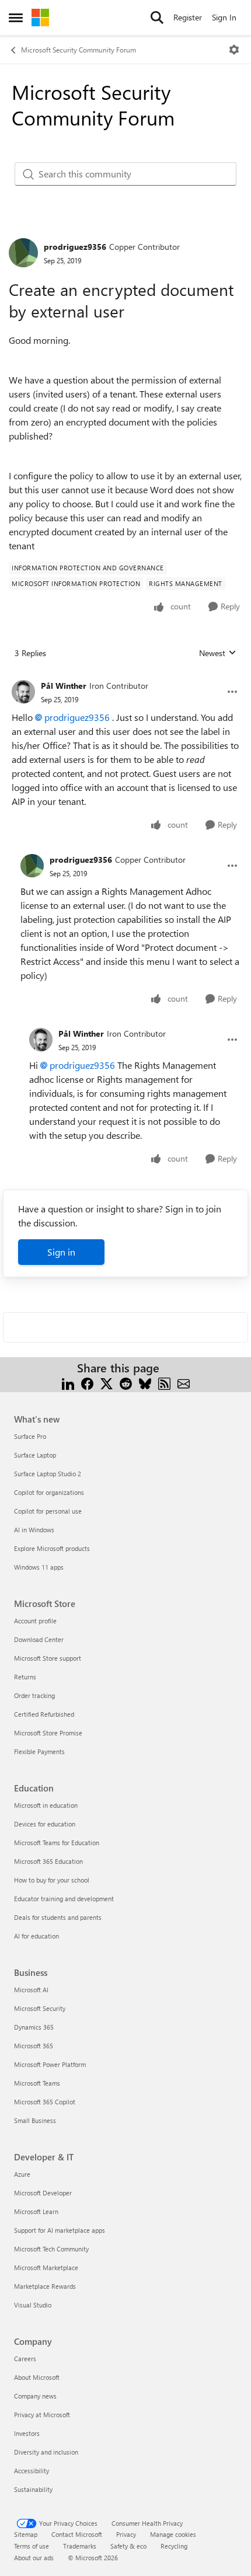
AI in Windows (34, 1530)
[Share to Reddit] (126, 1382)
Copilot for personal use (48, 1511)
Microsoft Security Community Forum (79, 50)
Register (188, 17)
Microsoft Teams (37, 2083)
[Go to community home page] (40, 18)
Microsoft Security (40, 2008)
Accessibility (32, 2471)
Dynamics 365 (34, 2027)
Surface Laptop (35, 1455)
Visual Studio (33, 2305)
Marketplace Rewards (45, 2286)
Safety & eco (128, 2546)
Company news (35, 2396)
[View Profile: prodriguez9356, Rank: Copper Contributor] (23, 253)
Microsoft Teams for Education (57, 1843)
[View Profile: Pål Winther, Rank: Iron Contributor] (23, 692)
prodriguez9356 (75, 247)
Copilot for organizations (49, 1492)
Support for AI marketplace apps (60, 2230)
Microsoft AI (31, 1990)
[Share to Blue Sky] (145, 1382)
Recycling (174, 2546)
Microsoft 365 (34, 2046)
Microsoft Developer (43, 2193)
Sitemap (26, 2534)
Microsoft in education (46, 1805)
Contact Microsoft (77, 2534)
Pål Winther (64, 686)
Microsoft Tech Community (51, 2249)
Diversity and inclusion (46, 2452)
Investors (27, 2433)
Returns (25, 1677)
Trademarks (80, 2546)
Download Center (39, 1639)
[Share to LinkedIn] (68, 1382)
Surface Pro (30, 1436)
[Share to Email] (184, 1382)
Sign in (61, 1252)
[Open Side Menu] (16, 18)
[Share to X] (107, 1382)
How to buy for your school (52, 1880)
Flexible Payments (39, 1751)
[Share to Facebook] (87, 1382)
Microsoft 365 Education (48, 1861)
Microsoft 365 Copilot (45, 2102)
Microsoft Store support (48, 1658)
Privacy (126, 2534)
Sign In (224, 17)
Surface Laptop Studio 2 (48, 1474)
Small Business (35, 2120)
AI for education (36, 1936)
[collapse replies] (125, 677)
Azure (22, 2174)
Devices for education (45, 1824)
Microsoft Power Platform (50, 2064)
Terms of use (32, 2546)
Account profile (35, 1621)
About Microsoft (37, 2377)
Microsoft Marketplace (46, 2267)
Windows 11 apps (39, 1567)
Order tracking (34, 1695)
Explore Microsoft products (52, 1548)
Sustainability (33, 2489)
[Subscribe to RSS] (164, 1382)
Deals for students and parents (58, 1917)
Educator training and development (64, 1899)
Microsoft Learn (36, 2211)
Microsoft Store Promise (48, 1733)
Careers (25, 2359)
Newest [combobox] (218, 653)
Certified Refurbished (44, 1714)
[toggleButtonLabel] (234, 50)
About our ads (34, 2558)
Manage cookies (173, 2534)
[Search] (157, 18)
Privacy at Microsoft (42, 2415)
